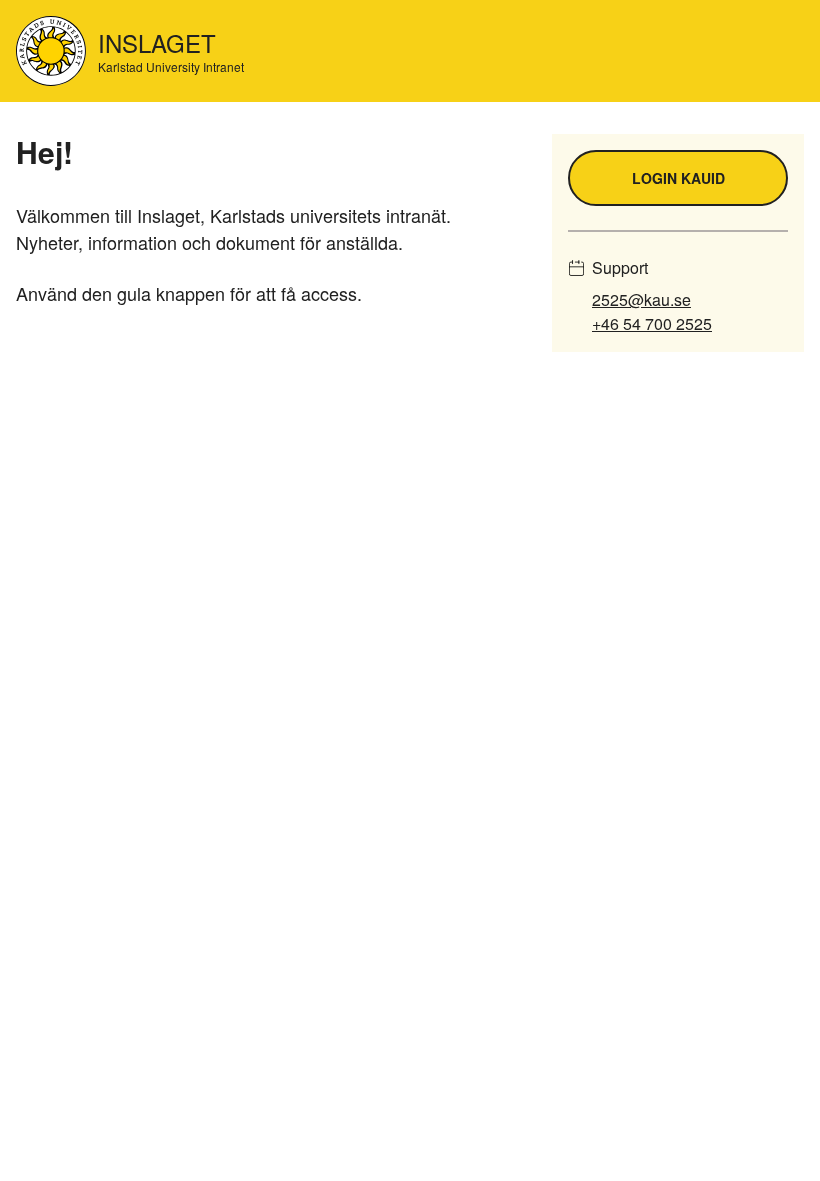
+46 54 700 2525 (652, 323)
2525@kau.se (641, 299)
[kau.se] (51, 51)
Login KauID (678, 178)
